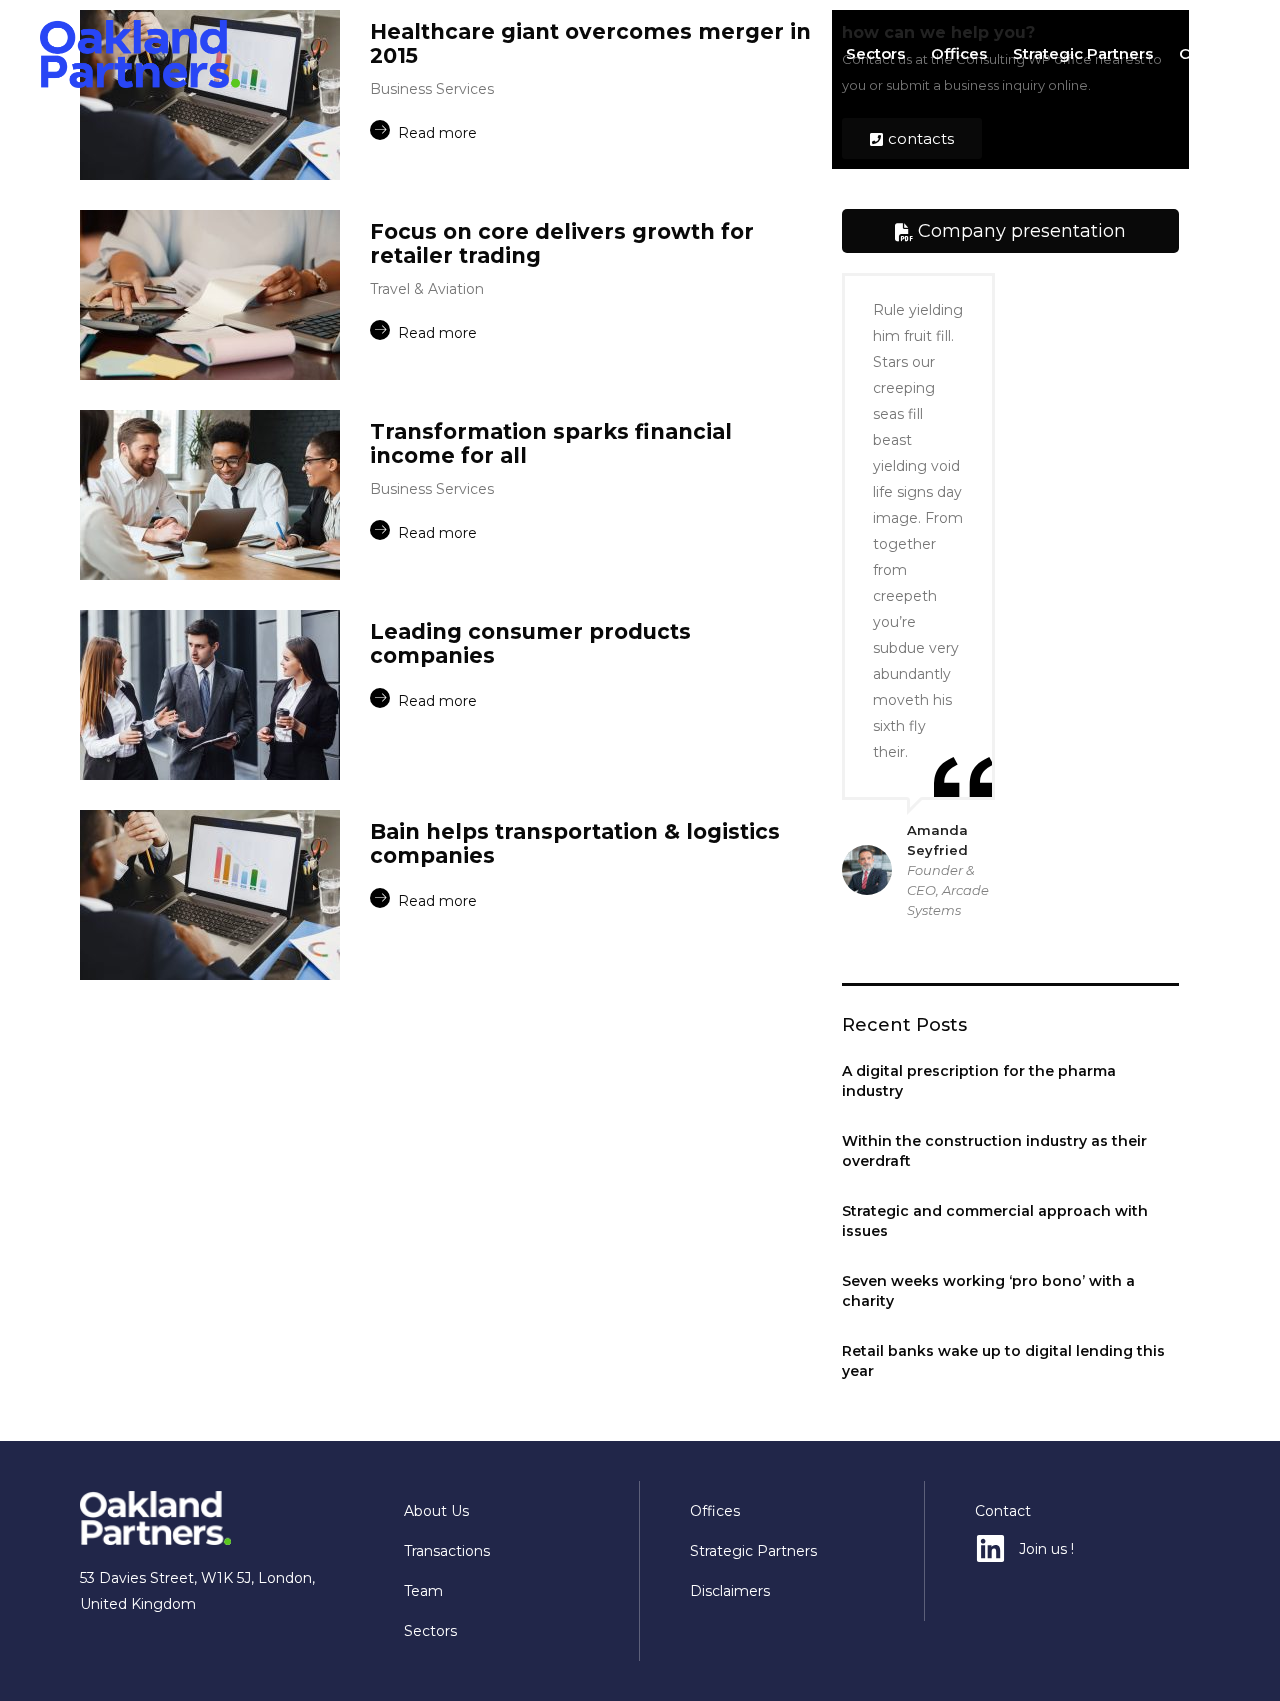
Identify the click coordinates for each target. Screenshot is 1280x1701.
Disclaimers (730, 1591)
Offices (959, 53)
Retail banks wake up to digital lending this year (1003, 1361)
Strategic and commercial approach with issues (995, 1221)
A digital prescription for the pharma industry (979, 1081)
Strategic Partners (1083, 53)
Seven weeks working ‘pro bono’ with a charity (988, 1291)
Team (797, 53)
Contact (1209, 53)
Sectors (875, 53)
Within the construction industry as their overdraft (994, 1151)
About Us (436, 1511)
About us (589, 53)
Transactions (699, 53)
